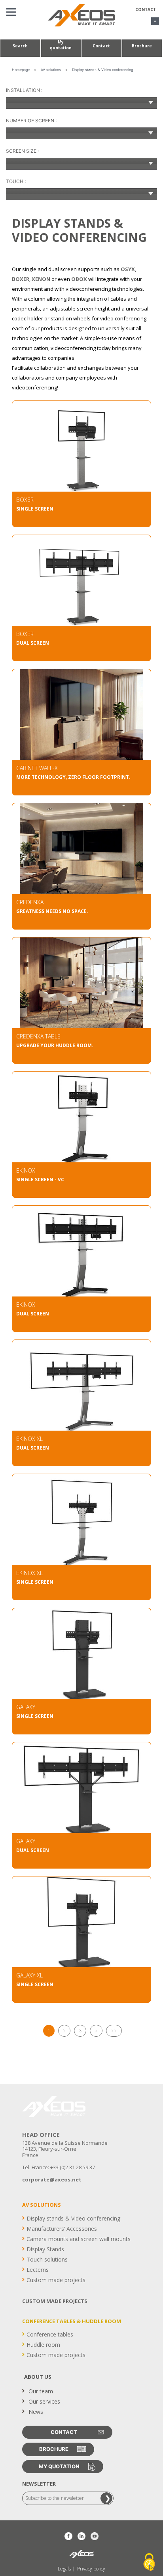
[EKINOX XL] (81, 1387)
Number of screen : (31, 121)
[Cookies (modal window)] (149, 2563)
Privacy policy (91, 2569)
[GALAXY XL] (81, 1924)
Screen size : (22, 151)
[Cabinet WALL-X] (81, 716)
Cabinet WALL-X (37, 768)
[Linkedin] (81, 2536)
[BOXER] (81, 448)
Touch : (16, 181)
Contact (146, 9)
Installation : (24, 90)
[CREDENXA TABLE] (81, 985)
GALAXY (26, 1707)
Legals (64, 2569)
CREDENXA (30, 902)
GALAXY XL (29, 1975)
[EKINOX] (81, 1119)
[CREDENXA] (81, 851)
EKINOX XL (29, 1439)
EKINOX (26, 1170)
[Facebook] (68, 2536)
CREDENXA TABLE (38, 1036)
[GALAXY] (81, 1656)
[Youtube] (95, 2536)
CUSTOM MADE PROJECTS (55, 2301)
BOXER (25, 500)
